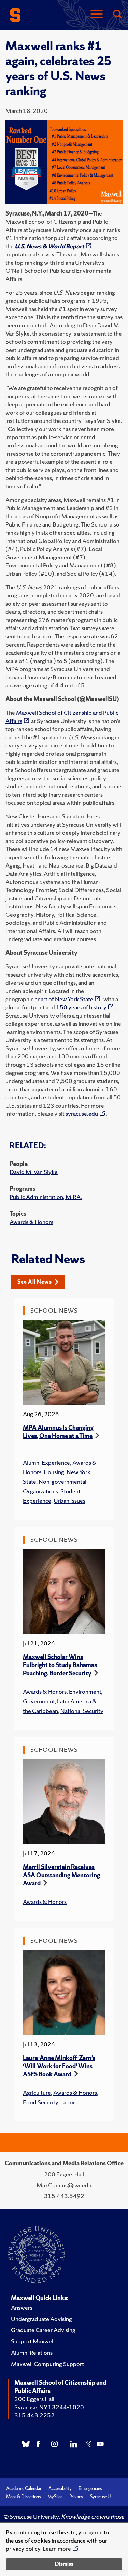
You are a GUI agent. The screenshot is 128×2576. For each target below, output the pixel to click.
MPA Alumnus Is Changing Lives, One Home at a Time (58, 1432)
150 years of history (81, 1007)
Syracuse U (100, 2497)
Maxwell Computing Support (47, 2364)
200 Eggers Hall (34, 2399)
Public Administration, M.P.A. (46, 1197)
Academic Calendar (24, 2489)
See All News (35, 1282)
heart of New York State (64, 999)
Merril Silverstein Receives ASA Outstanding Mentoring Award (61, 1875)
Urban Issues (69, 1501)
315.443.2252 (34, 2415)
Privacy (76, 2497)
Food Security (40, 2102)
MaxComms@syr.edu (64, 2185)
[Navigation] (97, 14)
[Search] (117, 14)
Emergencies (90, 2489)
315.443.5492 (64, 2196)
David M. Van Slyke (34, 1172)
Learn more (57, 2549)
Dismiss (64, 2564)
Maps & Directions (23, 2497)
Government (39, 1701)
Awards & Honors (31, 1222)
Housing (54, 1472)
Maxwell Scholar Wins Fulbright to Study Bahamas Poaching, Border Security (60, 1665)
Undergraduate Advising (41, 2319)
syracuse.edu (82, 1114)
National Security (82, 1711)
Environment (85, 1692)
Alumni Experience (46, 1462)
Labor (68, 2102)
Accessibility (60, 2489)
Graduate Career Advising (43, 2330)
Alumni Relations (32, 2352)
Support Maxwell (33, 2341)
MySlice (55, 2497)
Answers (22, 2307)
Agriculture (37, 2093)
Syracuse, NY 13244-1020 (49, 2407)
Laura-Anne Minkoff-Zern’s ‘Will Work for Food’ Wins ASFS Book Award (59, 2066)
